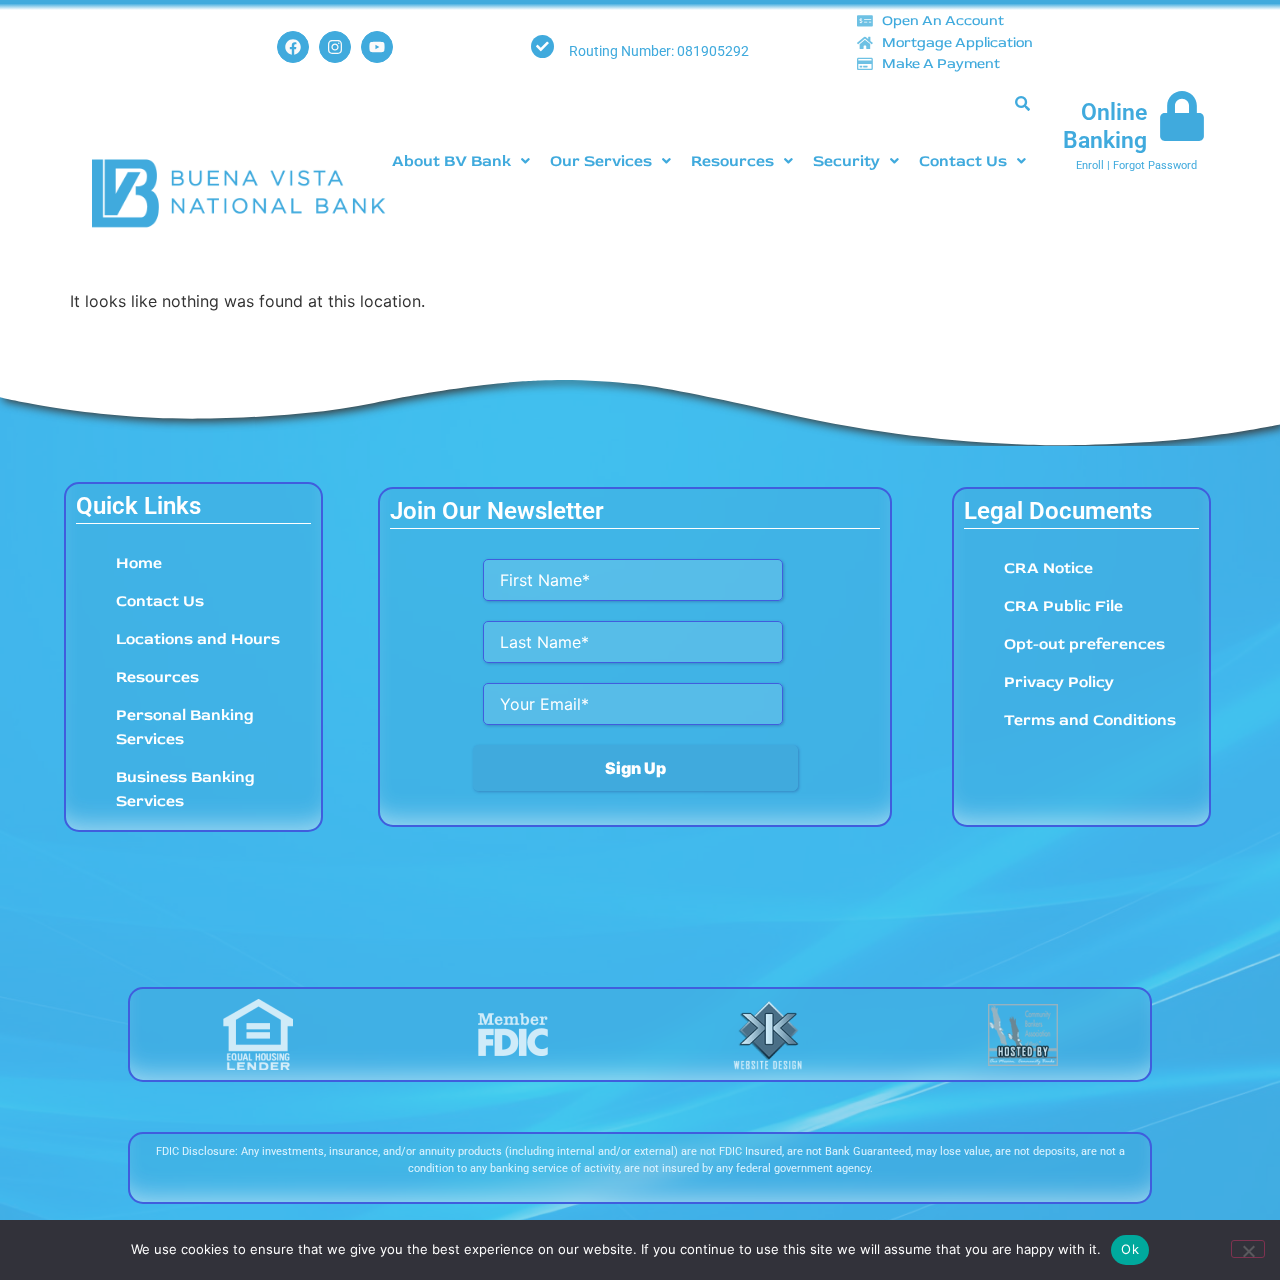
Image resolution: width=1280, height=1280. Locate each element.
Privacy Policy (1059, 682)
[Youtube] (377, 47)
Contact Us (963, 161)
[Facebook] (293, 47)
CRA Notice (1048, 568)
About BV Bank (451, 161)
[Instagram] (335, 47)
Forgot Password (1155, 165)
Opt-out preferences (1084, 644)
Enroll (1090, 165)
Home (139, 563)
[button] (461, 161)
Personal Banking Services (185, 727)
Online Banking (1105, 126)
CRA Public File (1063, 606)
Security (846, 161)
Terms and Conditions (1090, 720)
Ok (1130, 1249)
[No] (1248, 1249)
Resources (732, 161)
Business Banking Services (185, 789)
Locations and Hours (198, 639)
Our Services (601, 161)
